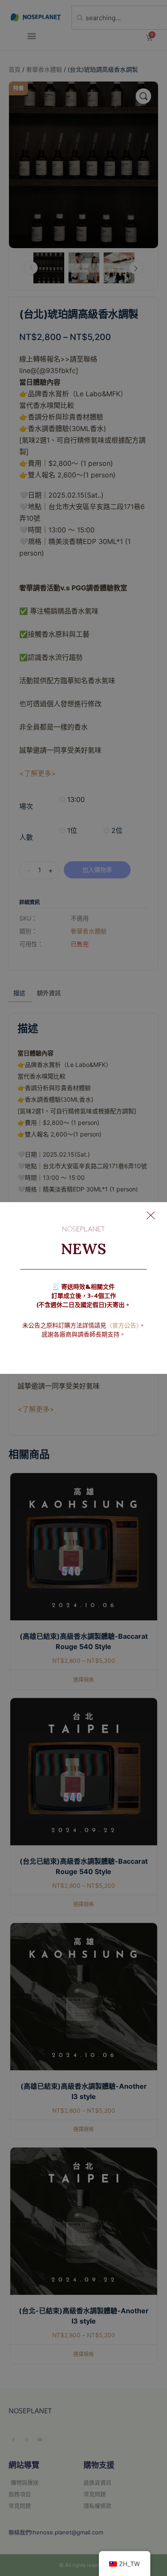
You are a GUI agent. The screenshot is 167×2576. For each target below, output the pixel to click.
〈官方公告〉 (123, 1326)
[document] (83, 1288)
